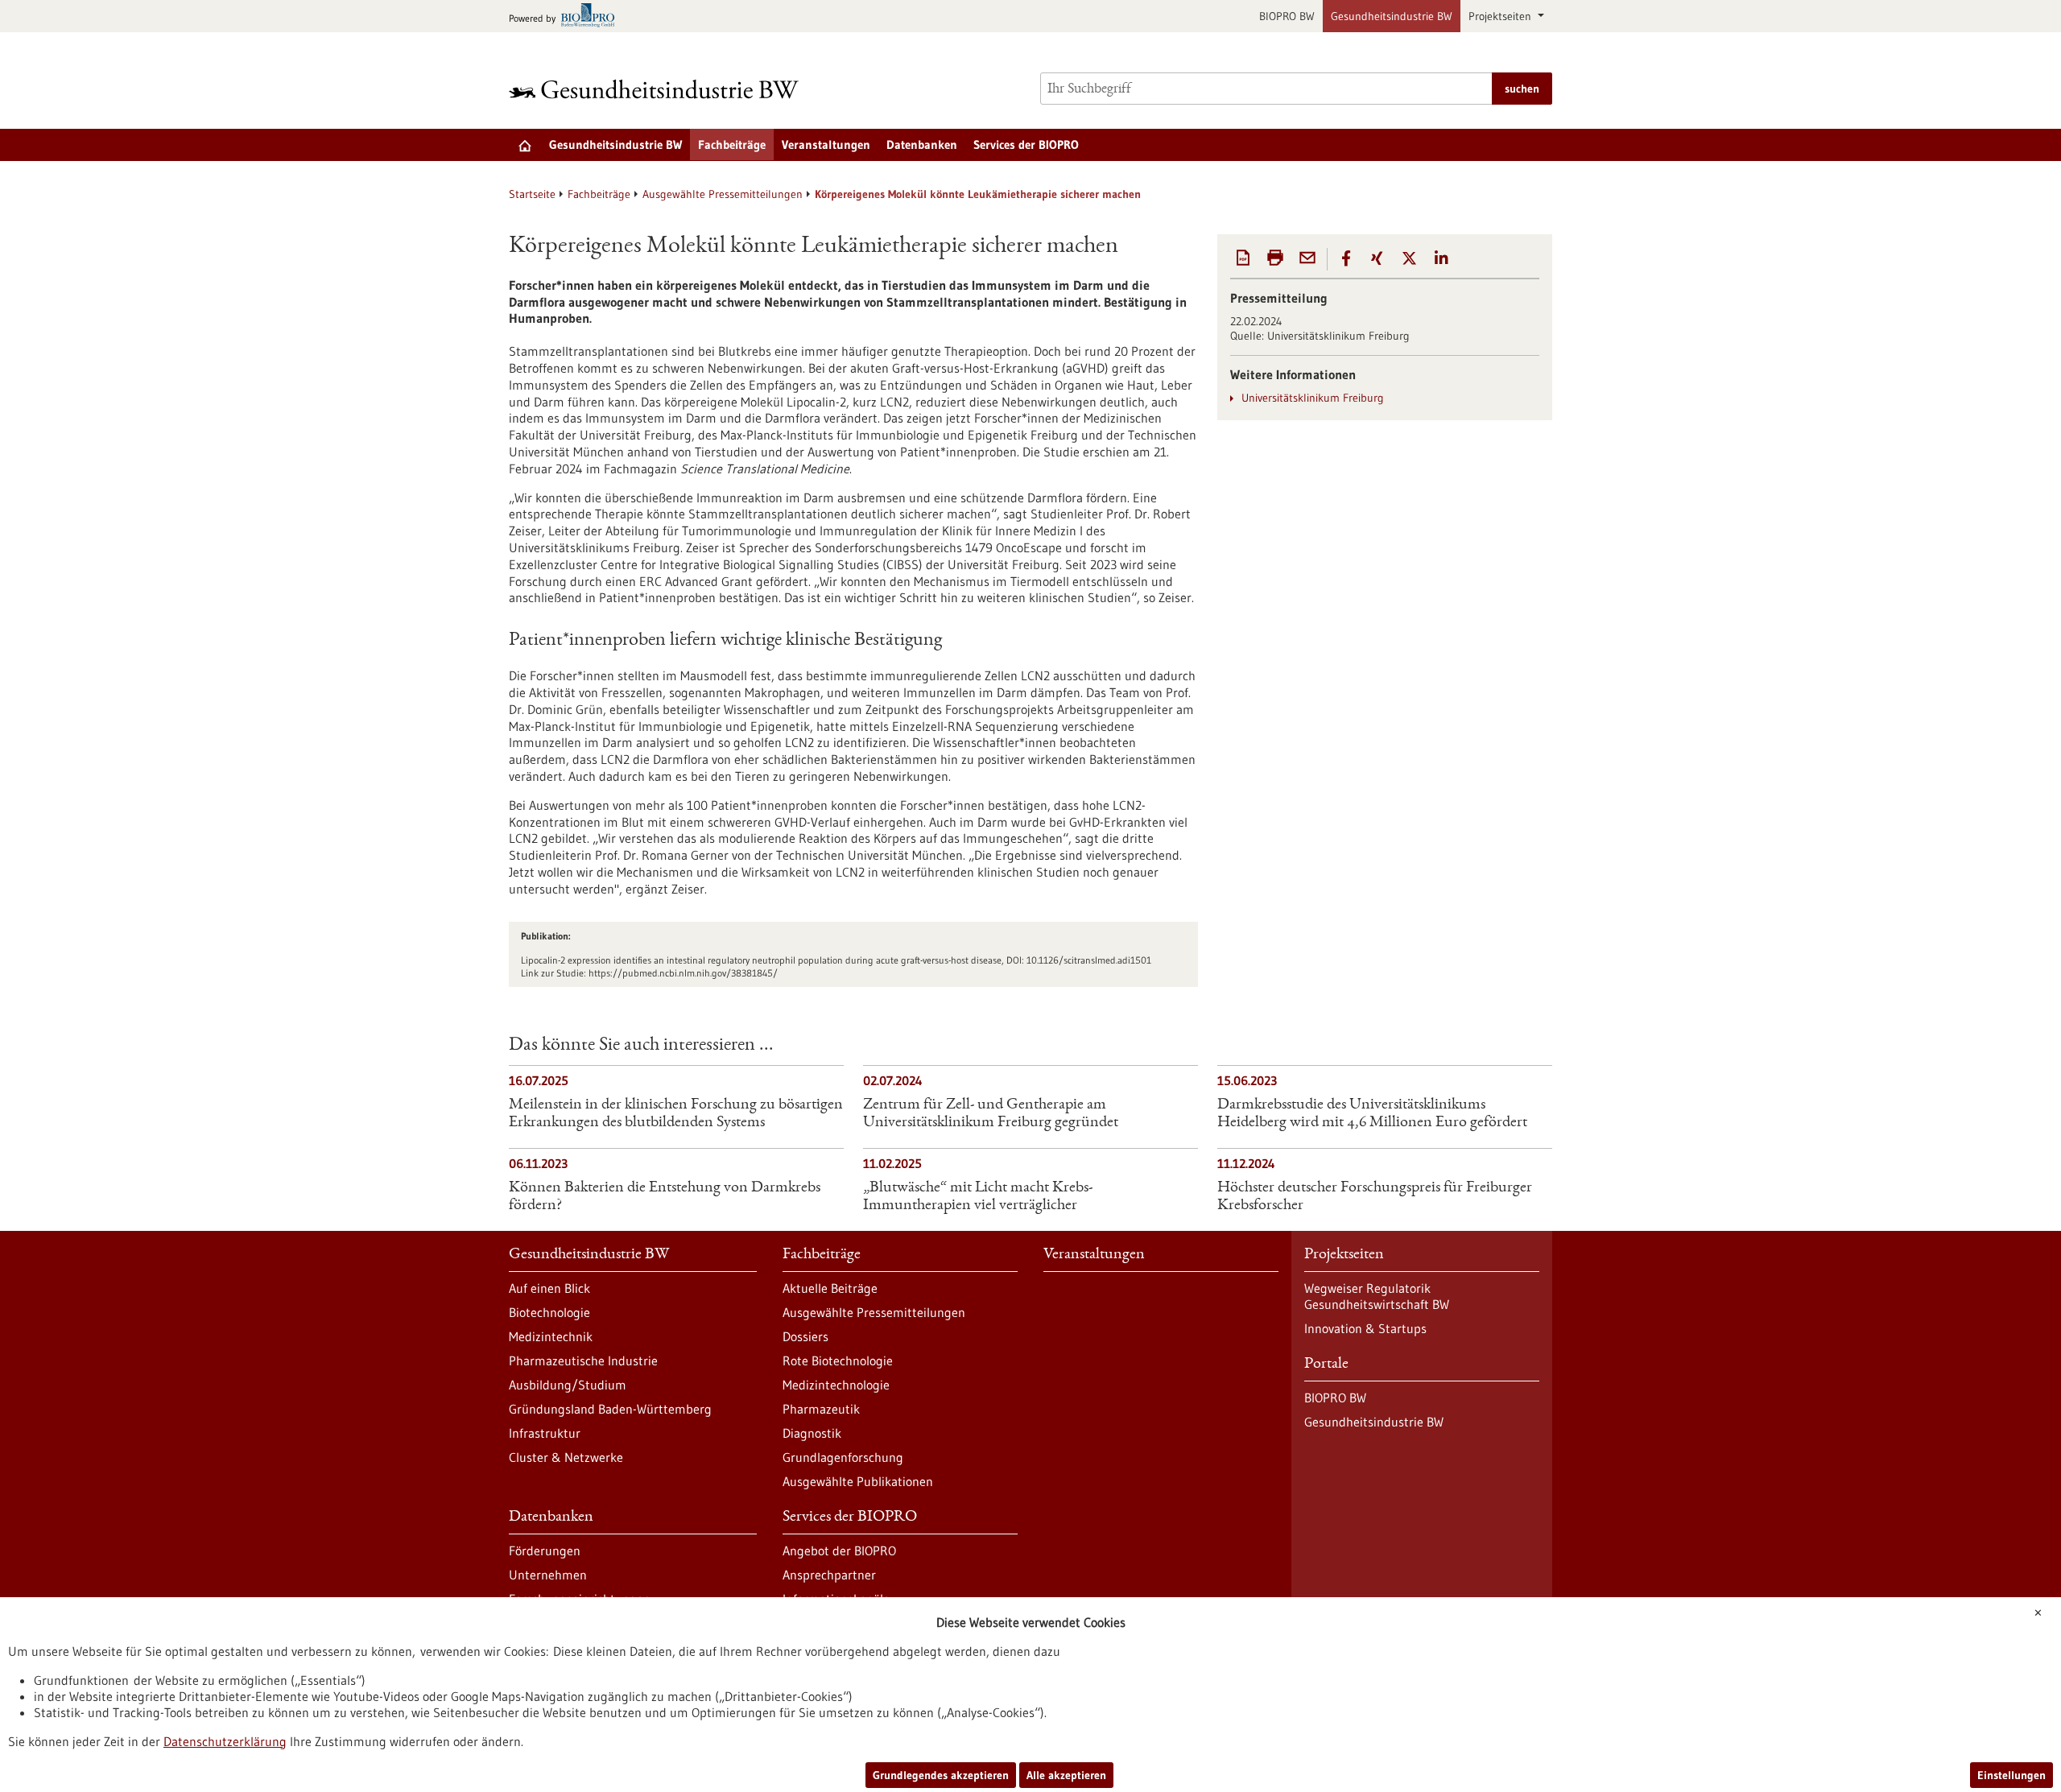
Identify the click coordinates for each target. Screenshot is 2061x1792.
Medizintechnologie (836, 1385)
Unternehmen (548, 1575)
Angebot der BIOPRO (839, 1550)
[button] (1346, 258)
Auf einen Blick (549, 1288)
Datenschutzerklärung (225, 1741)
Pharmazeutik (821, 1409)
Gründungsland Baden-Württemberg (610, 1409)
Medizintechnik (551, 1336)
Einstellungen (2011, 1775)
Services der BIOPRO (1026, 145)
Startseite (532, 194)
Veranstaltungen (826, 145)
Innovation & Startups (1365, 1328)
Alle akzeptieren (1066, 1775)
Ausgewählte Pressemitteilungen (723, 194)
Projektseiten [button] (1501, 16)
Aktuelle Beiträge (830, 1288)
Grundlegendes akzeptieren (941, 1775)
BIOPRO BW (1287, 16)
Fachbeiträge (732, 145)
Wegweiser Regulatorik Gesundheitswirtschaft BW (1377, 1296)
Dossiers (805, 1336)
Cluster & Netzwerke (566, 1457)
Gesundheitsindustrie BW (1392, 16)
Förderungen (545, 1550)
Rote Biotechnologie (838, 1361)
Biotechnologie (549, 1312)
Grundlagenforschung (843, 1457)
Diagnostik (812, 1433)
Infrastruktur (545, 1433)
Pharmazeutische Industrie (583, 1361)
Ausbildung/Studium (568, 1385)
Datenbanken (922, 145)
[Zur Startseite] (658, 89)
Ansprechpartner (829, 1575)
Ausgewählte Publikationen (858, 1481)
